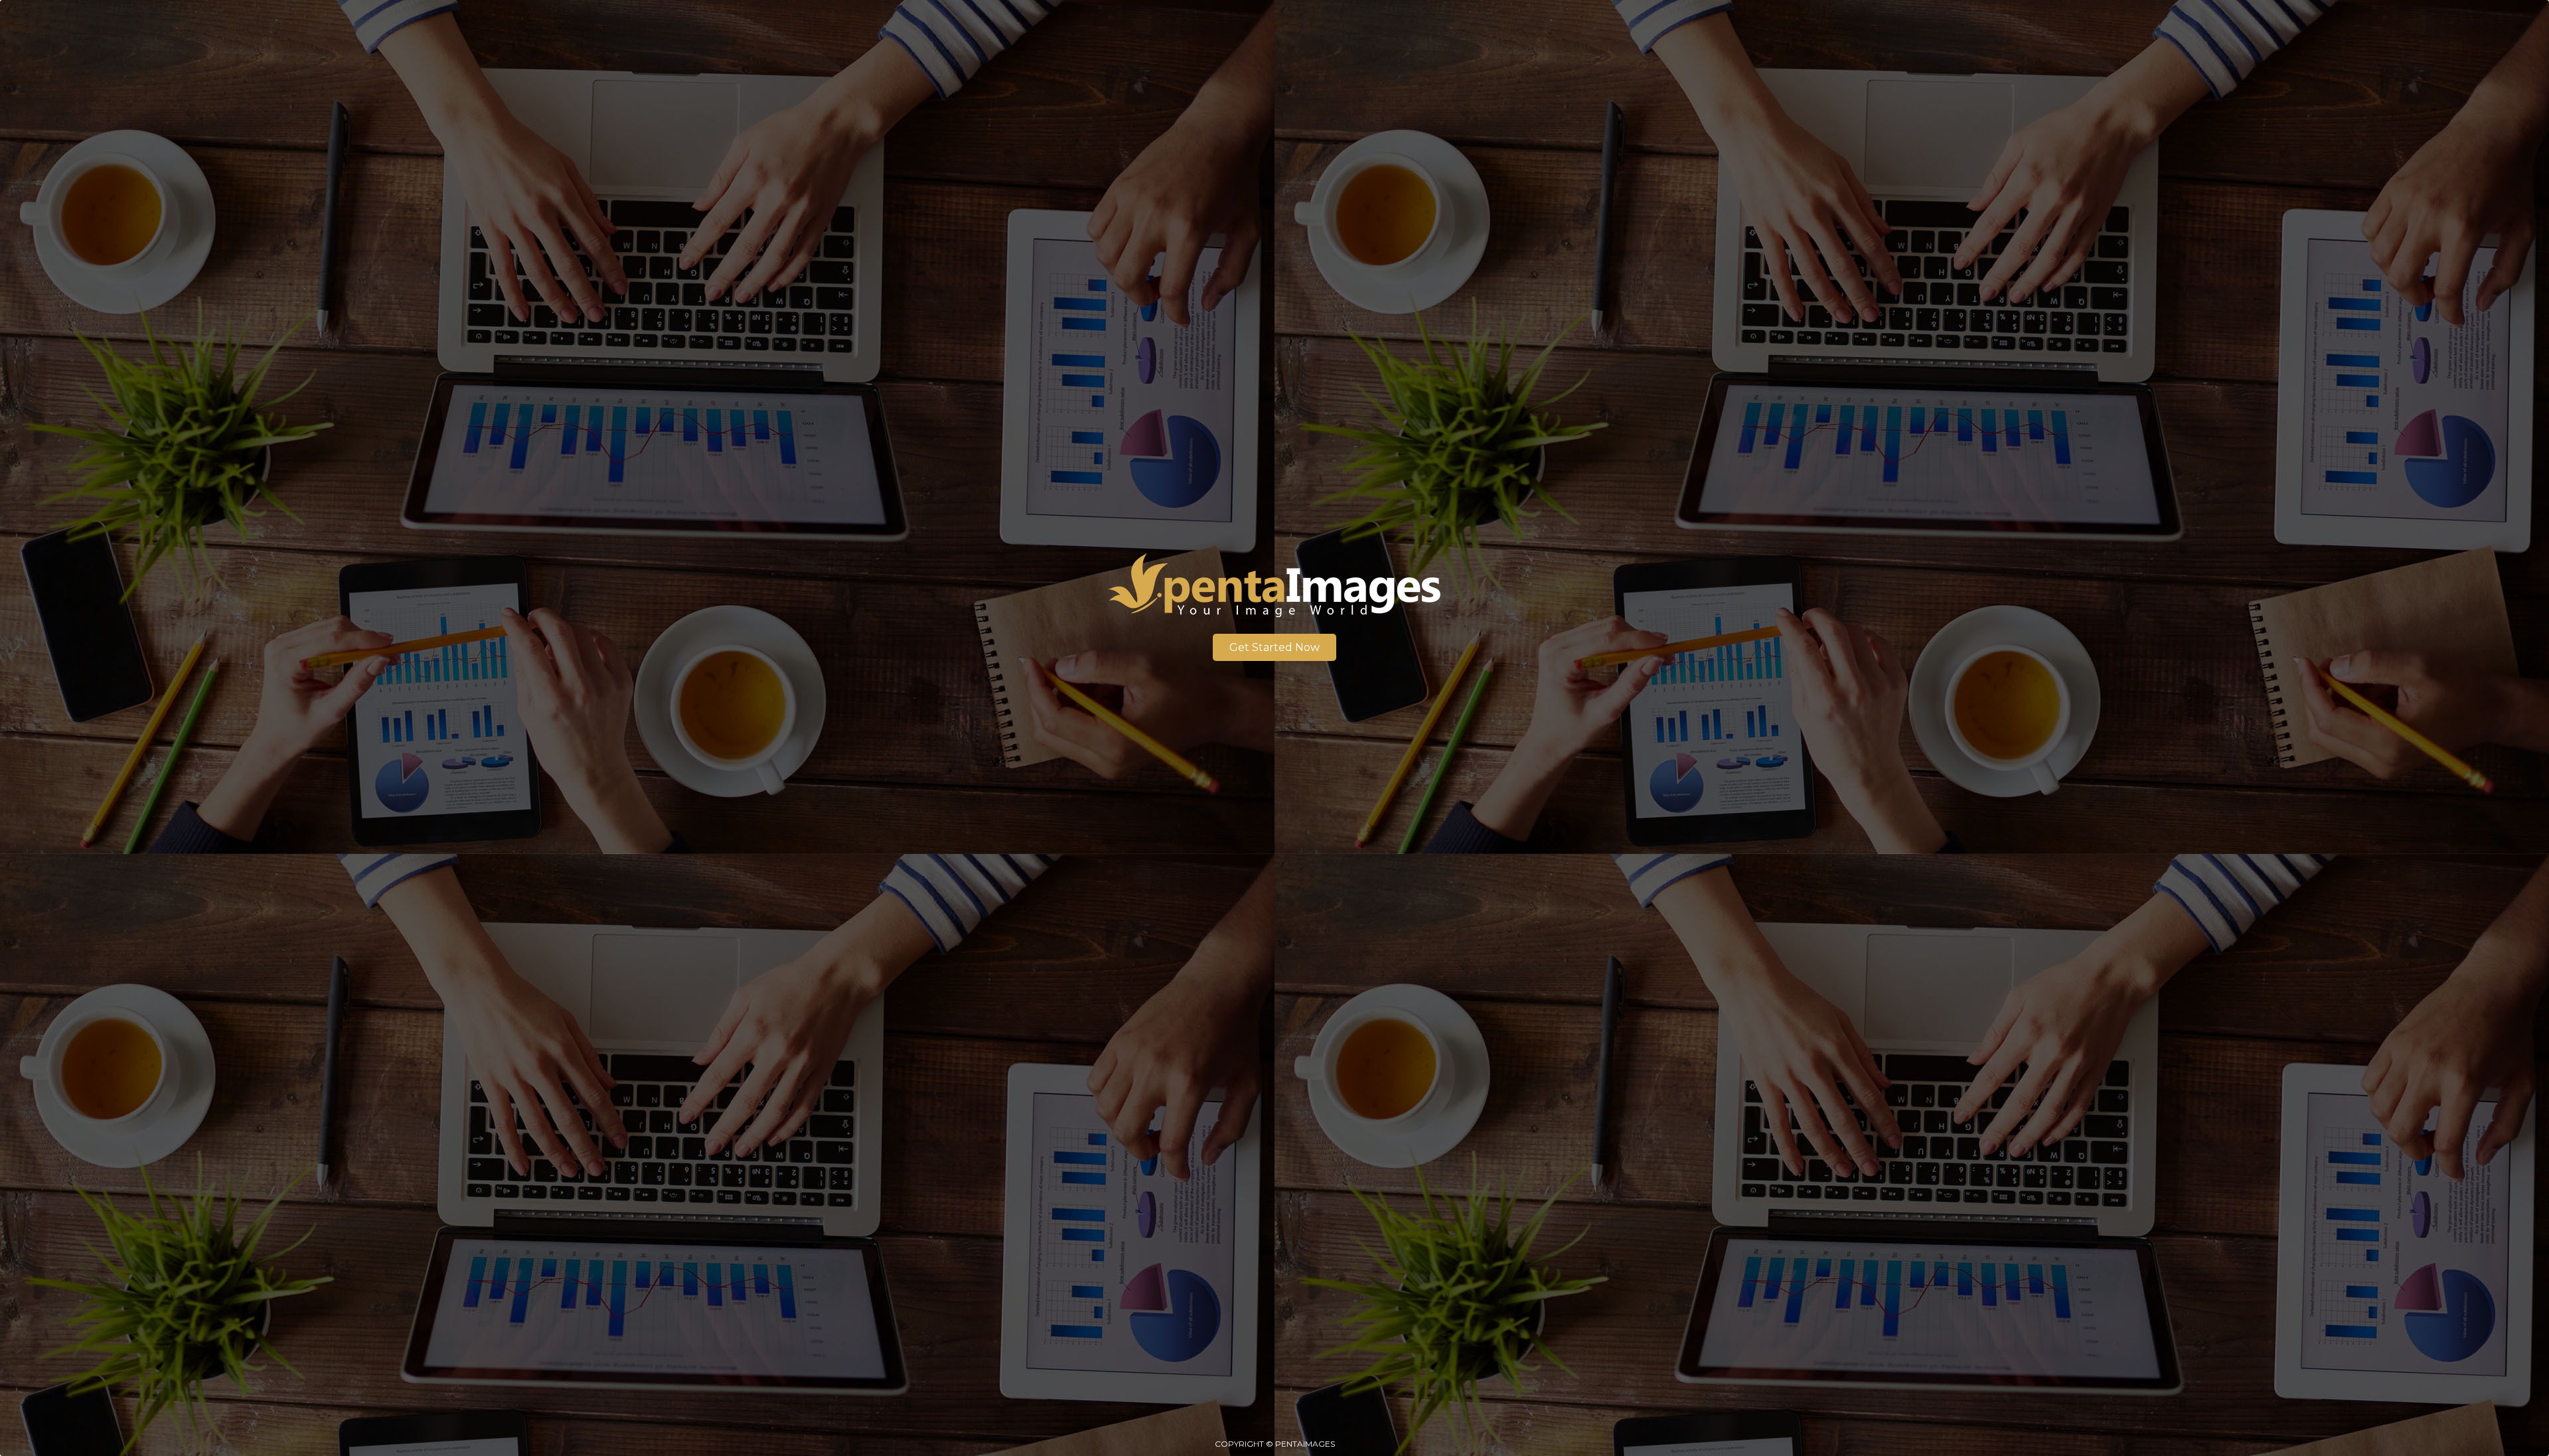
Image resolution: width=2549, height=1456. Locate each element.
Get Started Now (1274, 647)
